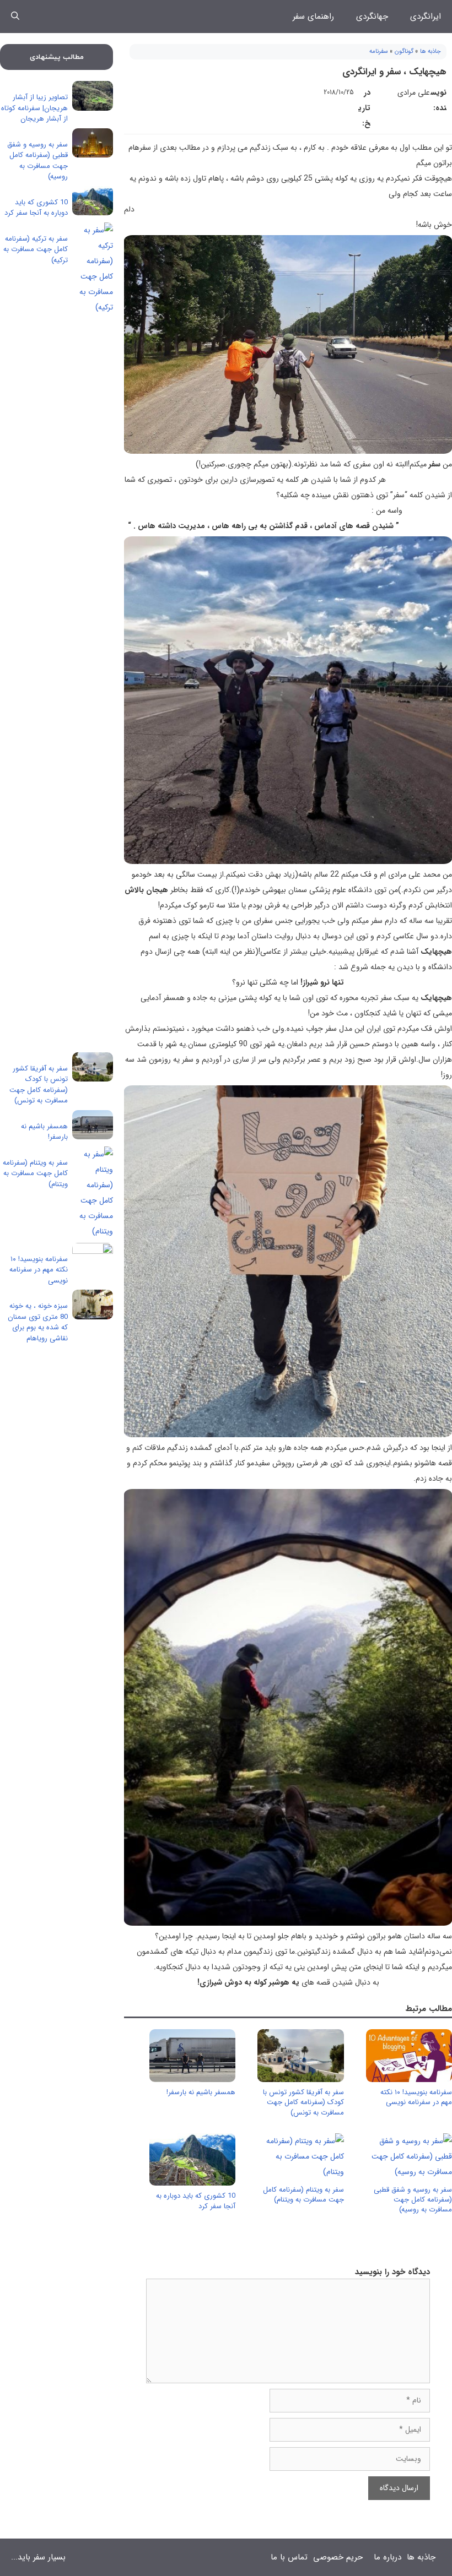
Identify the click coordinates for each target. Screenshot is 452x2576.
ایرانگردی (426, 17)
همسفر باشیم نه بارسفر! (201, 2092)
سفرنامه (379, 51)
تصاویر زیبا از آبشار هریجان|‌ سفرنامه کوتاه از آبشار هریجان (34, 108)
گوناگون (404, 51)
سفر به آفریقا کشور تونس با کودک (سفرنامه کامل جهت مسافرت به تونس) (303, 2102)
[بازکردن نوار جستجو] (15, 17)
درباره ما (388, 2557)
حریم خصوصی (338, 2557)
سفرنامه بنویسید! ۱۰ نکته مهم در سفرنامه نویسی (416, 2097)
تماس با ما (289, 2557)
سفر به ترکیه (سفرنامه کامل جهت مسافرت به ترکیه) (36, 249)
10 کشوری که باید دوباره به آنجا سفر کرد (196, 2201)
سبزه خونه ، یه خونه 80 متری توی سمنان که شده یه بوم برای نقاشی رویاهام (38, 1322)
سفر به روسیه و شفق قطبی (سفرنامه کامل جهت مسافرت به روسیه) (413, 2200)
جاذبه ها (431, 51)
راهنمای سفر (313, 17)
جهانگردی (372, 17)
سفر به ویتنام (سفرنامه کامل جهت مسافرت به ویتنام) (303, 2195)
